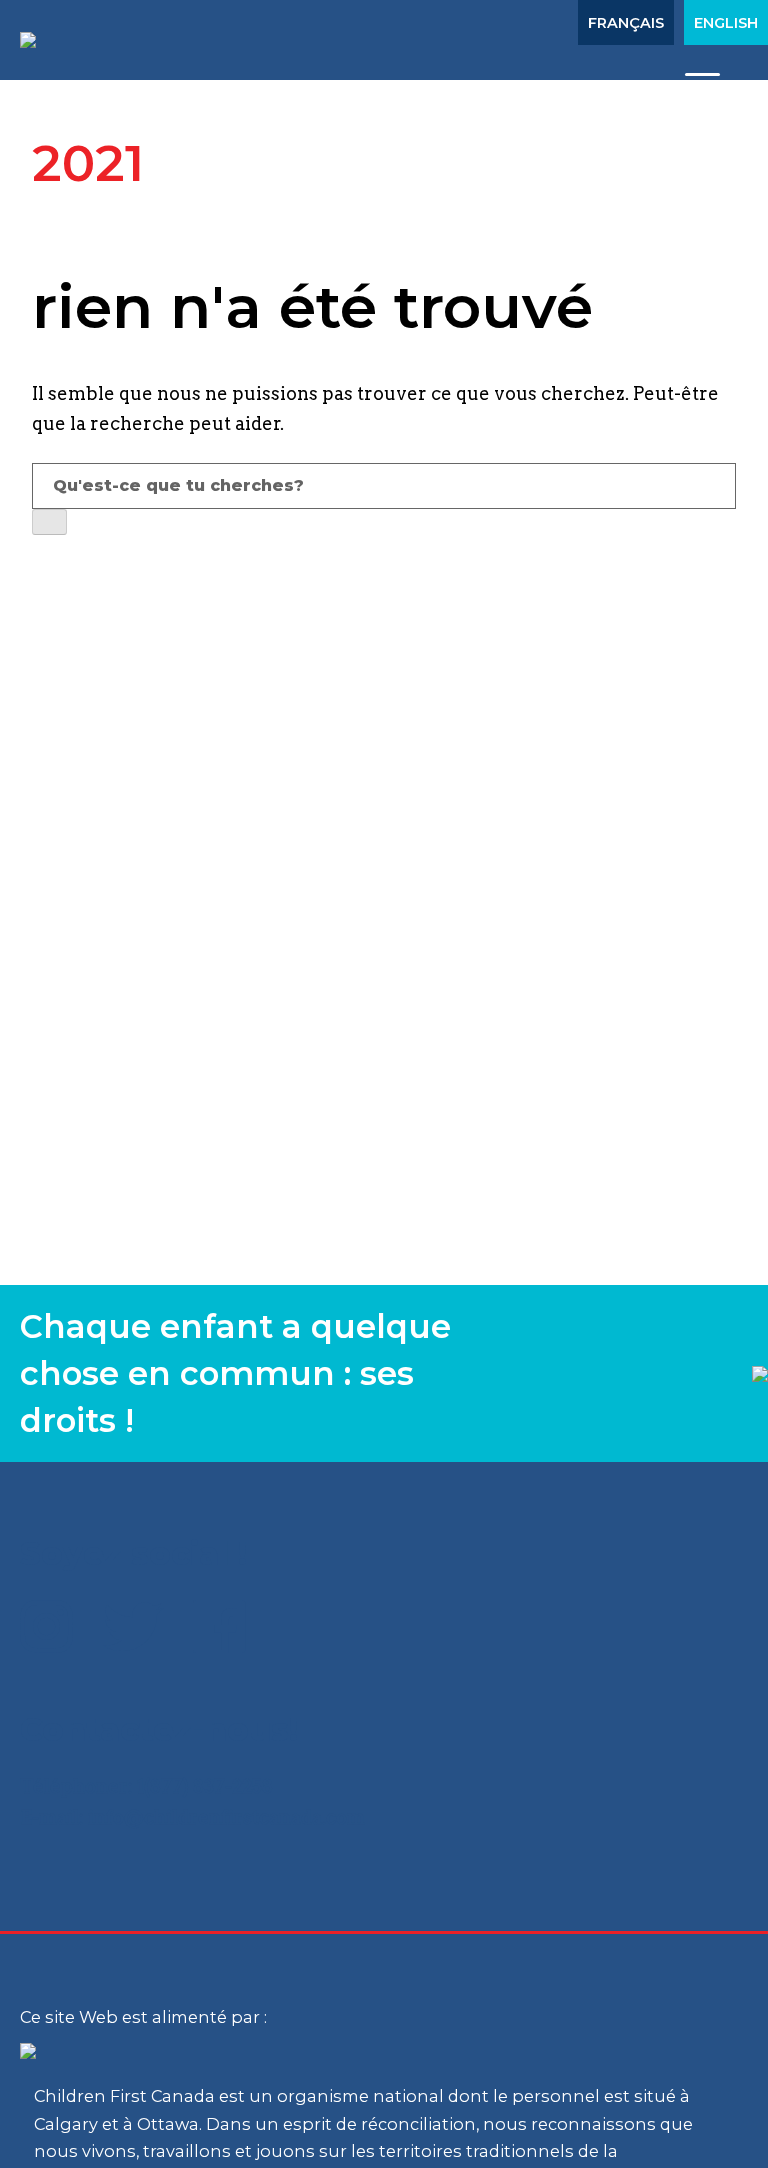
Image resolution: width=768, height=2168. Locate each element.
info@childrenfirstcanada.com (226, 1817)
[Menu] (702, 82)
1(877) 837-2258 (205, 1786)
